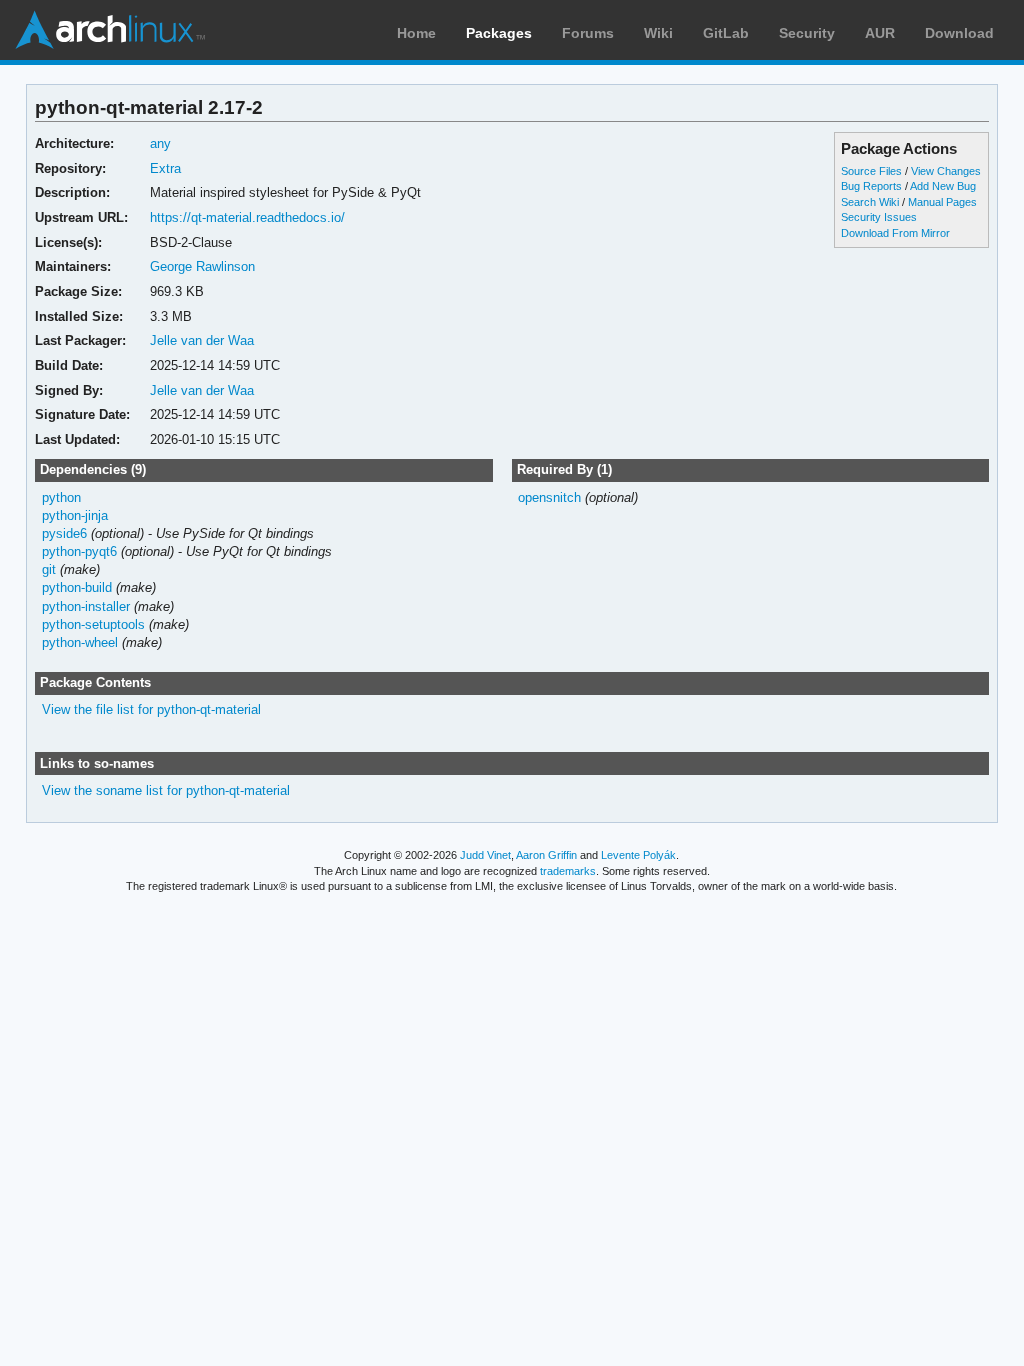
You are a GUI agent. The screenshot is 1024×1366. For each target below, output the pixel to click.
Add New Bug (943, 186)
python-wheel (80, 642)
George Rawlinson (202, 266)
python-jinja (75, 515)
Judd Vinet (485, 855)
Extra (165, 168)
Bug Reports (871, 186)
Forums (588, 33)
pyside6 (64, 533)
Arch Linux (110, 30)
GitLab (726, 33)
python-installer (86, 606)
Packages (499, 33)
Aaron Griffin (546, 855)
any (160, 143)
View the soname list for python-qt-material (166, 790)
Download (959, 33)
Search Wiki (870, 202)
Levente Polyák (638, 855)
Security (807, 33)
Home (416, 33)
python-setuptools (93, 624)
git (49, 569)
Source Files (871, 171)
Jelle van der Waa (202, 340)
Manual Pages (942, 202)
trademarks (568, 871)
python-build (77, 587)
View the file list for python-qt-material (151, 709)
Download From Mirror (895, 233)
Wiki (658, 33)
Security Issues (879, 217)
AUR (880, 33)
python (61, 497)
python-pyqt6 (79, 551)
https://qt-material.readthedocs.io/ (247, 217)
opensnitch (549, 497)
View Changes (946, 171)
